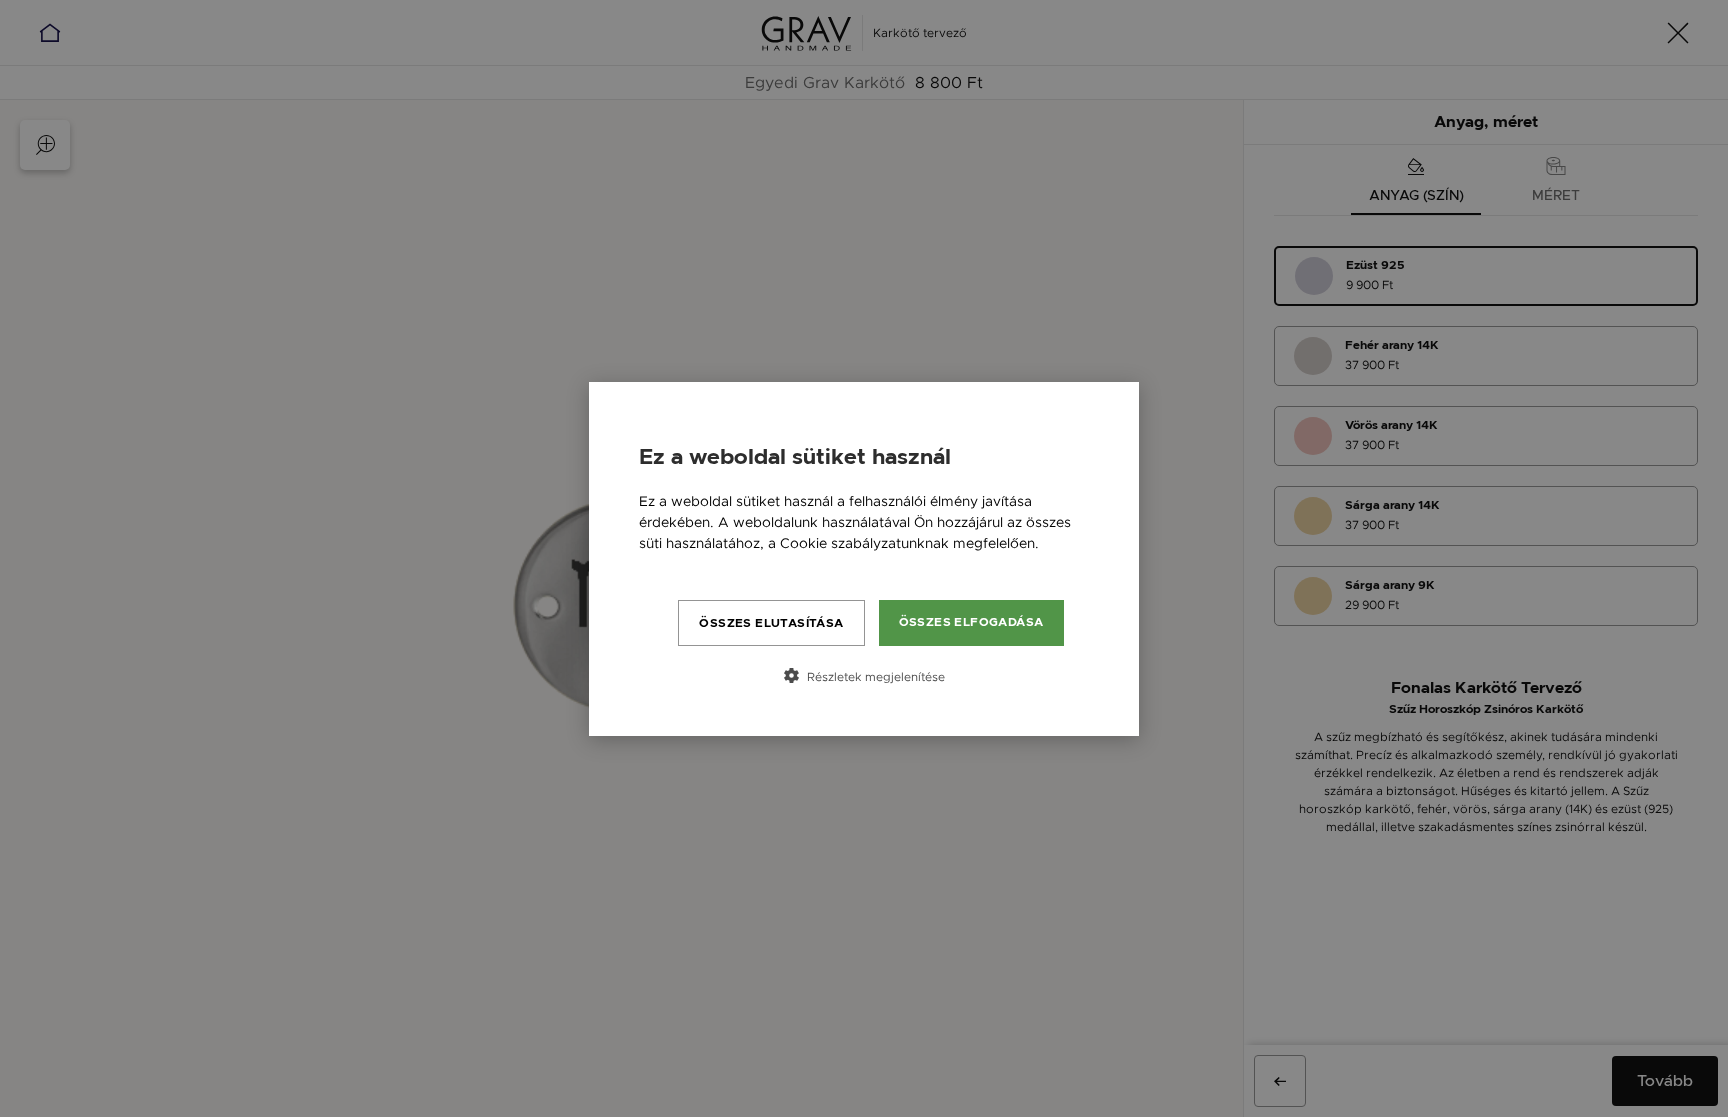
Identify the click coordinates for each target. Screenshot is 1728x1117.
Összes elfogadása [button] (971, 622)
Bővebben (673, 564)
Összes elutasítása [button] (771, 623)
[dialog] (864, 559)
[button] (864, 676)
